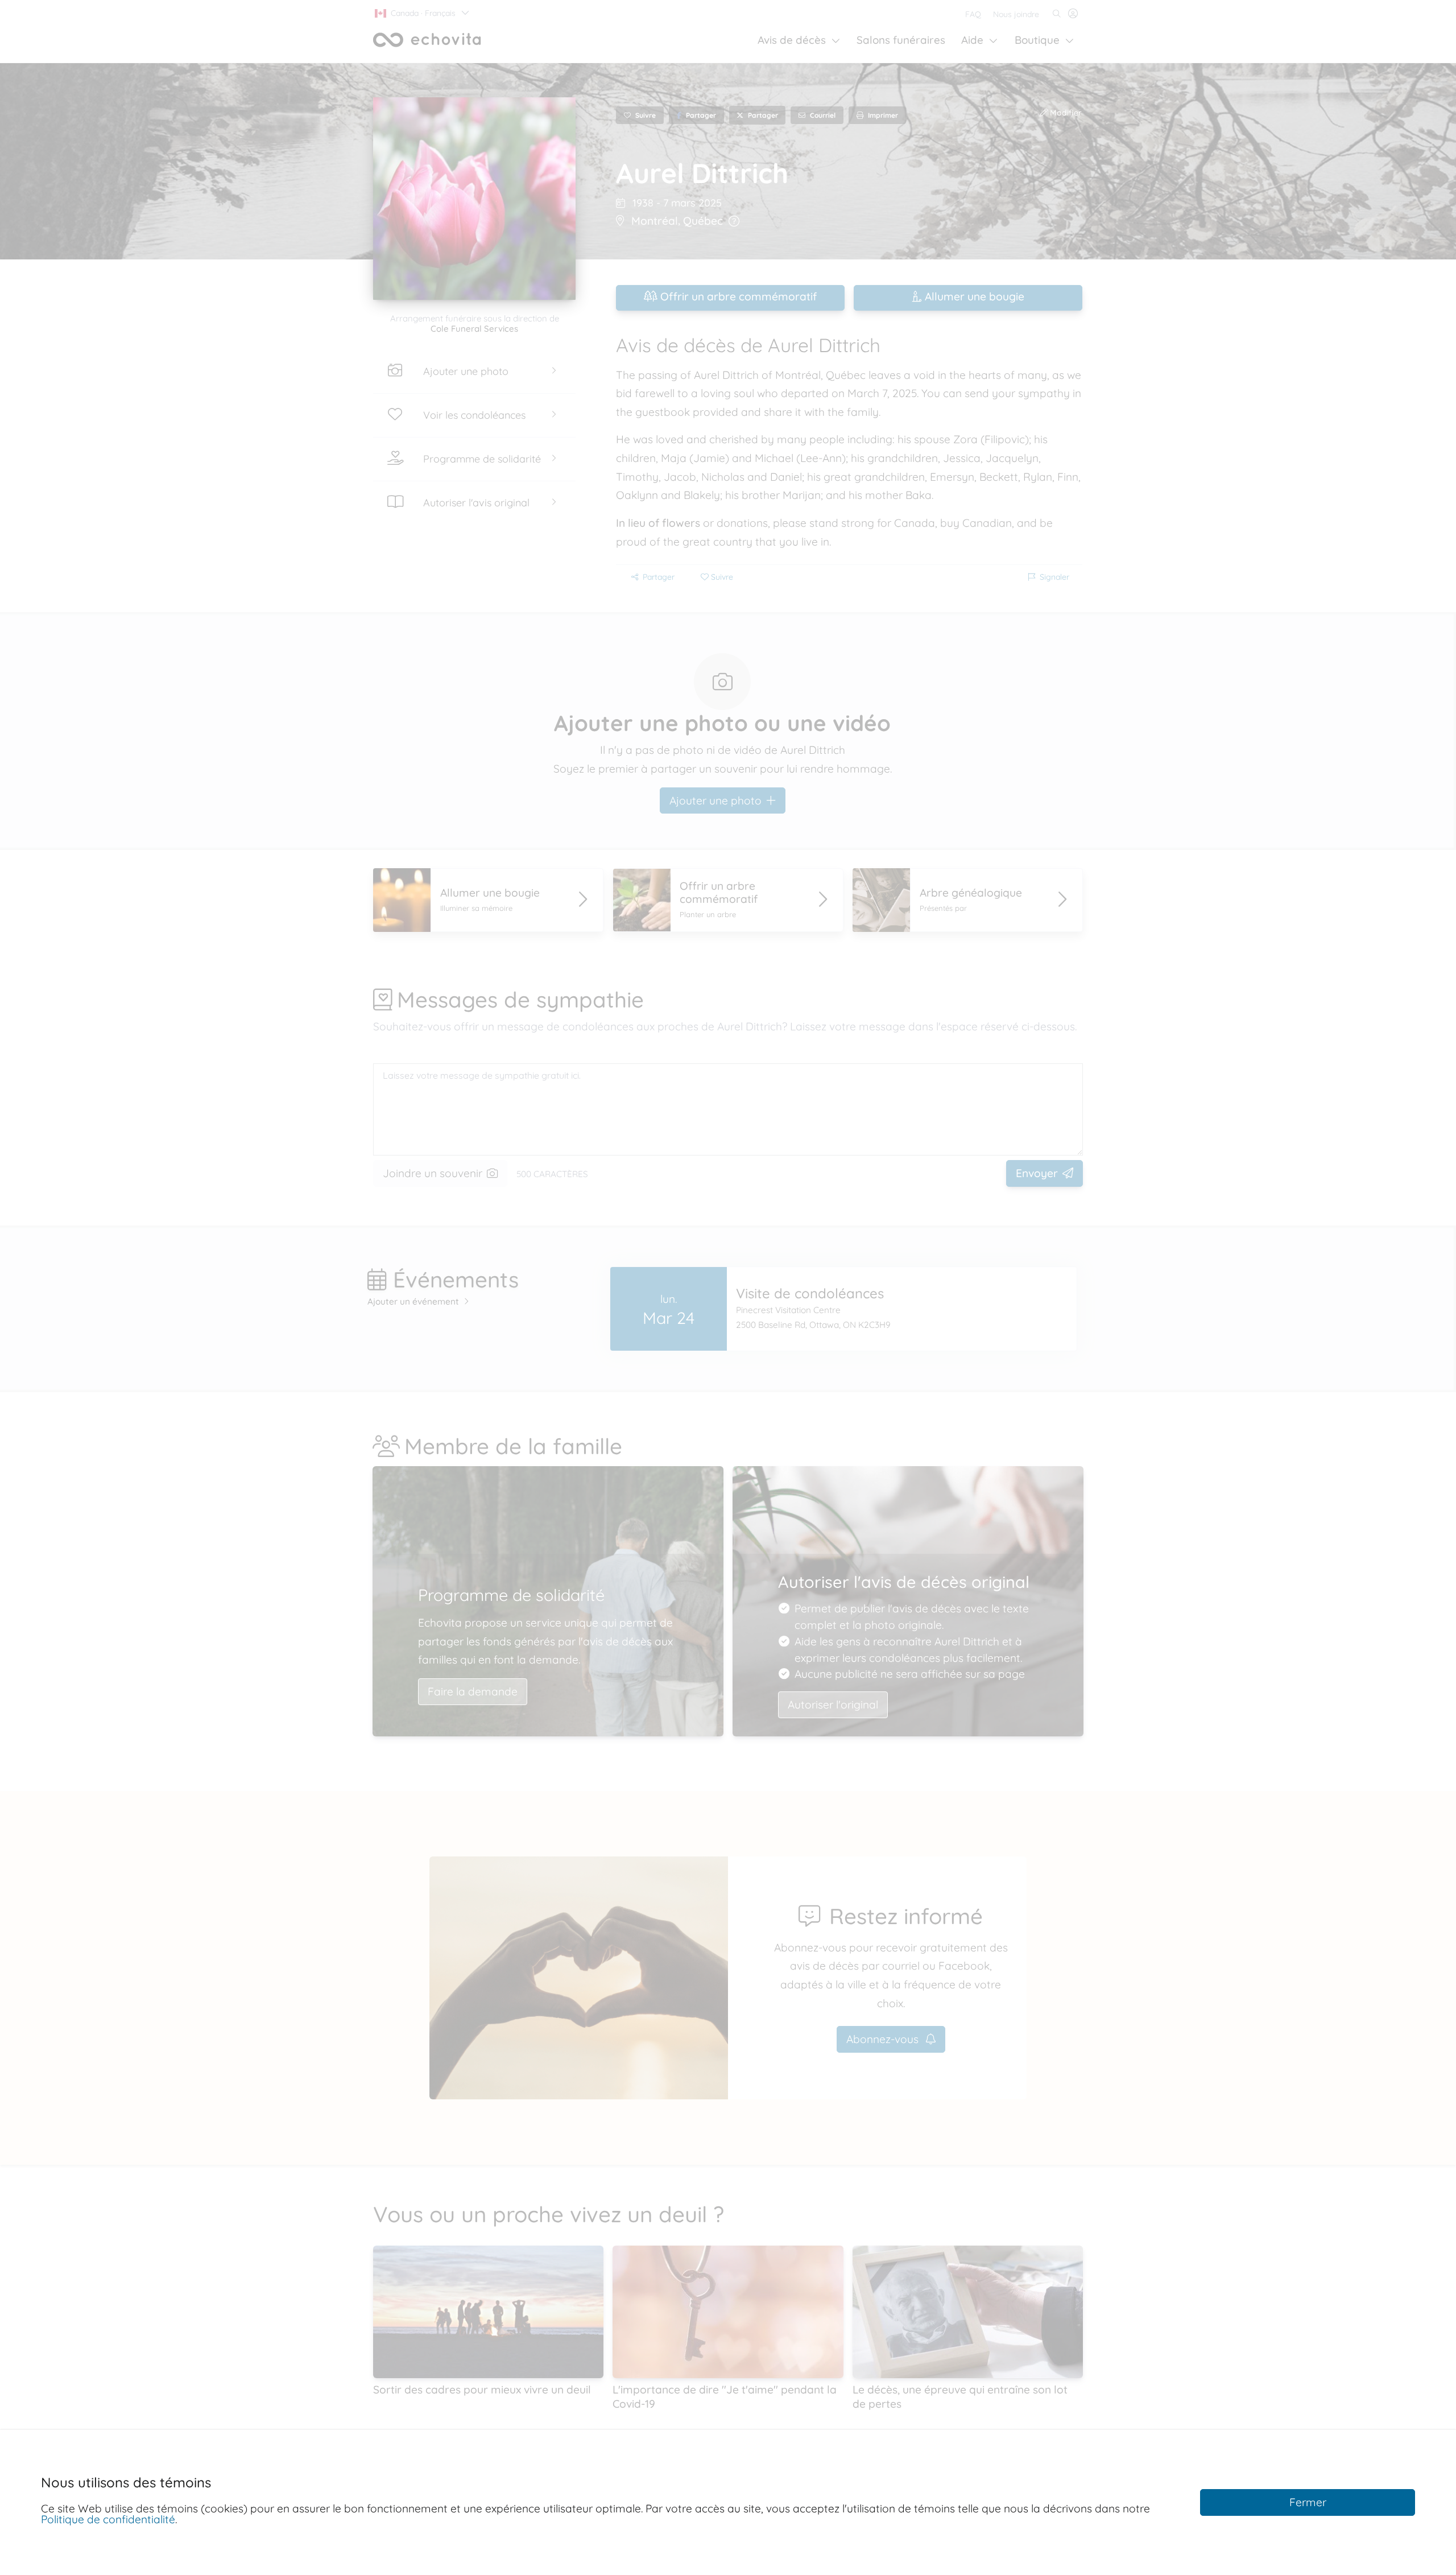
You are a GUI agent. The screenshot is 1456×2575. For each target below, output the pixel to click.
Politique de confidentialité (108, 2519)
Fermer (1308, 2502)
